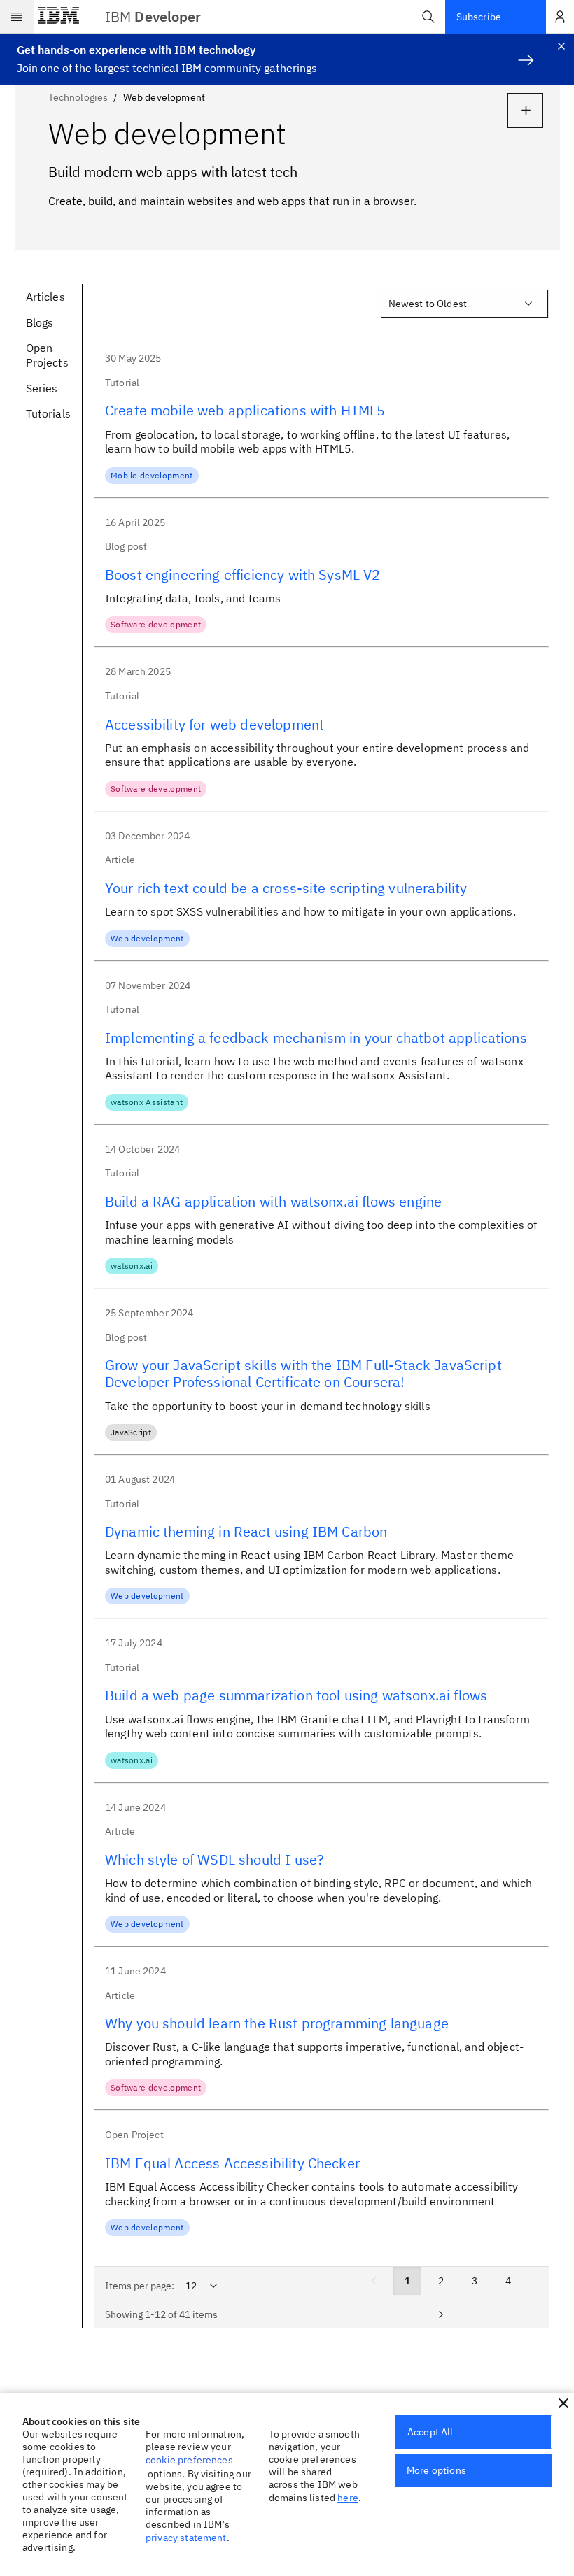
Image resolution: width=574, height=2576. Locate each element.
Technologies (78, 97)
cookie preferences (189, 2460)
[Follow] (525, 111)
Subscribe (479, 17)
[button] (428, 17)
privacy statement (186, 2538)
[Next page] (441, 2314)
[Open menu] (17, 17)
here (348, 2498)
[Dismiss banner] (561, 46)
